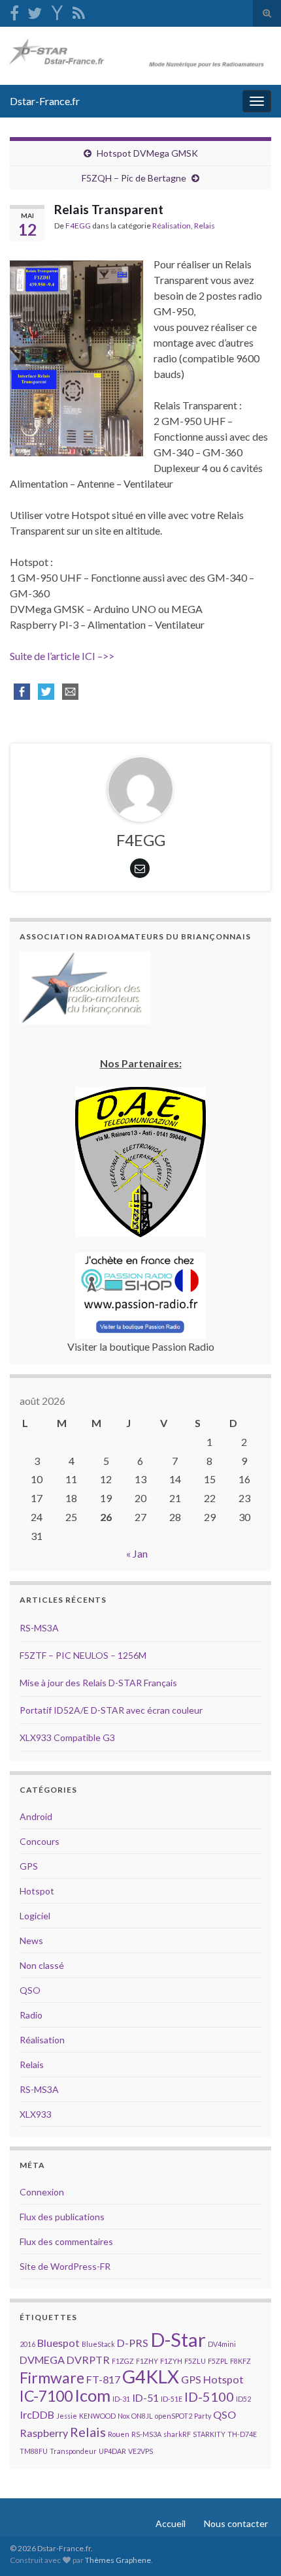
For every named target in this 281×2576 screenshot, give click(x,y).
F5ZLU (195, 2361)
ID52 (243, 2399)
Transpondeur (73, 2451)
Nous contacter (236, 2523)
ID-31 (121, 2399)
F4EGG (78, 226)
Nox (124, 2416)
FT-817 (103, 2379)
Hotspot (37, 1891)
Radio (31, 2015)
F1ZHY (147, 2361)
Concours (40, 1841)
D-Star (178, 2339)
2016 (27, 2344)
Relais (205, 226)
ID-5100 (209, 2396)
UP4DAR (112, 2451)
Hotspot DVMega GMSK (147, 153)
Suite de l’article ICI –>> (62, 656)
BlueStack (98, 2344)
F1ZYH (171, 2361)
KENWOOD (97, 2416)
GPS (29, 1866)
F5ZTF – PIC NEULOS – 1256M (83, 1655)
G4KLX (151, 2377)
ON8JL (142, 2416)
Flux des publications (62, 2217)
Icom (92, 2395)
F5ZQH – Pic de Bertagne (134, 178)
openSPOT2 (174, 2416)
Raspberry (44, 2433)
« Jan (137, 1553)
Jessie (67, 2416)
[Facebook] (14, 11)
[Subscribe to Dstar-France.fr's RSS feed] (79, 11)
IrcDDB (37, 2414)
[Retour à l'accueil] (140, 56)
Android (36, 1816)
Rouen (119, 2434)
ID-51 (145, 2397)
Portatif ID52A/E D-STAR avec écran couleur (111, 1710)
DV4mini (222, 2344)
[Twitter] (35, 11)
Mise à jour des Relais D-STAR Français (98, 1683)
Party (203, 2416)
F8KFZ (240, 2361)
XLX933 (36, 2114)
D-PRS (133, 2343)
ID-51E (172, 2399)
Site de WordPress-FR (65, 2266)
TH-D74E (242, 2434)
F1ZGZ (123, 2361)
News (31, 1940)
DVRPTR (88, 2360)
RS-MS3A (39, 1628)
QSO (30, 1990)
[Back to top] (252, 2547)
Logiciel (35, 1916)
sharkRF (177, 2434)
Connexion (42, 2192)
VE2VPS (140, 2451)
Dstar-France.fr (45, 101)
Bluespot (58, 2343)
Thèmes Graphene (118, 2560)
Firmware (52, 2378)
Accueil (171, 2523)
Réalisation (172, 226)
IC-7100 (46, 2396)
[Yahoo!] (57, 11)
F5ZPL (218, 2361)
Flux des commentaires (66, 2241)
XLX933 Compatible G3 (67, 1737)
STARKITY (209, 2434)
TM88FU (34, 2451)
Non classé (42, 1965)
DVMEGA (42, 2360)
